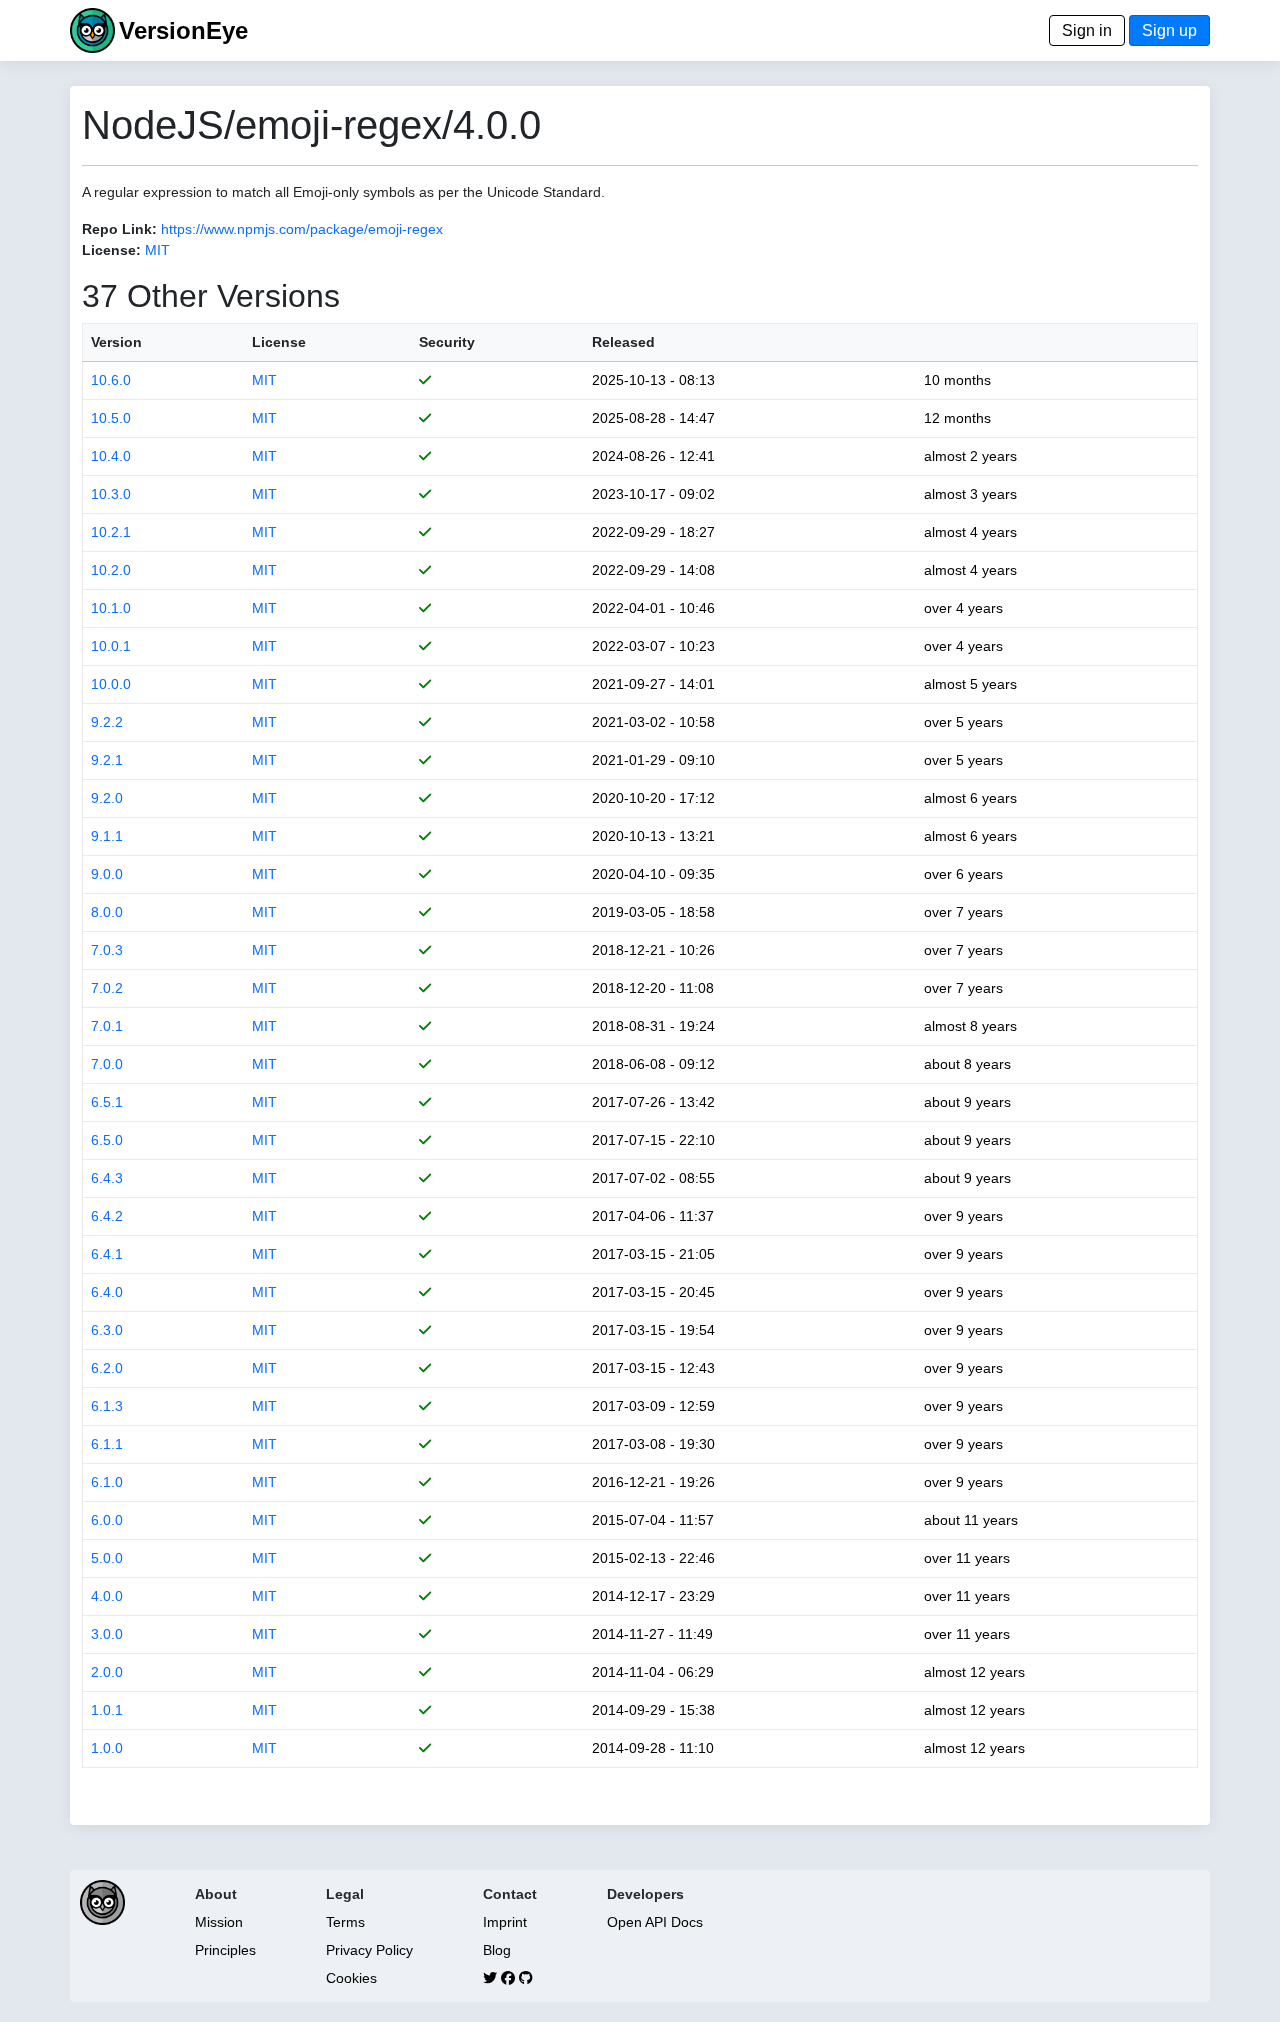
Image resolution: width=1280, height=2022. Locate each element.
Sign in (1087, 30)
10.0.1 (111, 646)
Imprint (505, 1922)
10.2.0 (111, 570)
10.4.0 (111, 456)
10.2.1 (111, 532)
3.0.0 (107, 1634)
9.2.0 (107, 798)
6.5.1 (107, 1102)
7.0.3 (107, 950)
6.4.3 (107, 1178)
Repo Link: (119, 229)
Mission (219, 1922)
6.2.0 (107, 1368)
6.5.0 (107, 1140)
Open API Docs (655, 1922)
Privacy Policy (369, 1950)
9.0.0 (107, 874)
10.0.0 (111, 684)
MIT (157, 250)
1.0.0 (107, 1748)
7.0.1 (107, 1026)
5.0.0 (107, 1558)
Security (447, 342)
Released (623, 342)
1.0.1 (107, 1710)
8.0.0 (107, 912)
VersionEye (183, 30)
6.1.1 (107, 1444)
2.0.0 (107, 1672)
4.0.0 (107, 1596)
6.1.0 (107, 1482)
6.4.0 (107, 1292)
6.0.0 (107, 1520)
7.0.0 (107, 1064)
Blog (497, 1950)
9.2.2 (107, 722)
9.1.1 (107, 836)
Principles (225, 1950)
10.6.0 (111, 380)
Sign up (1169, 30)
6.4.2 (107, 1216)
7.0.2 (107, 988)
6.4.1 (107, 1254)
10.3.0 (111, 494)
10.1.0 (111, 608)
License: (111, 250)
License (279, 342)
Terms (345, 1922)
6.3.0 (107, 1330)
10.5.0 (111, 418)
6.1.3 (107, 1406)
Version (116, 342)
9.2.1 (107, 760)
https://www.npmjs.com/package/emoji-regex (302, 229)
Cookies (351, 1978)
